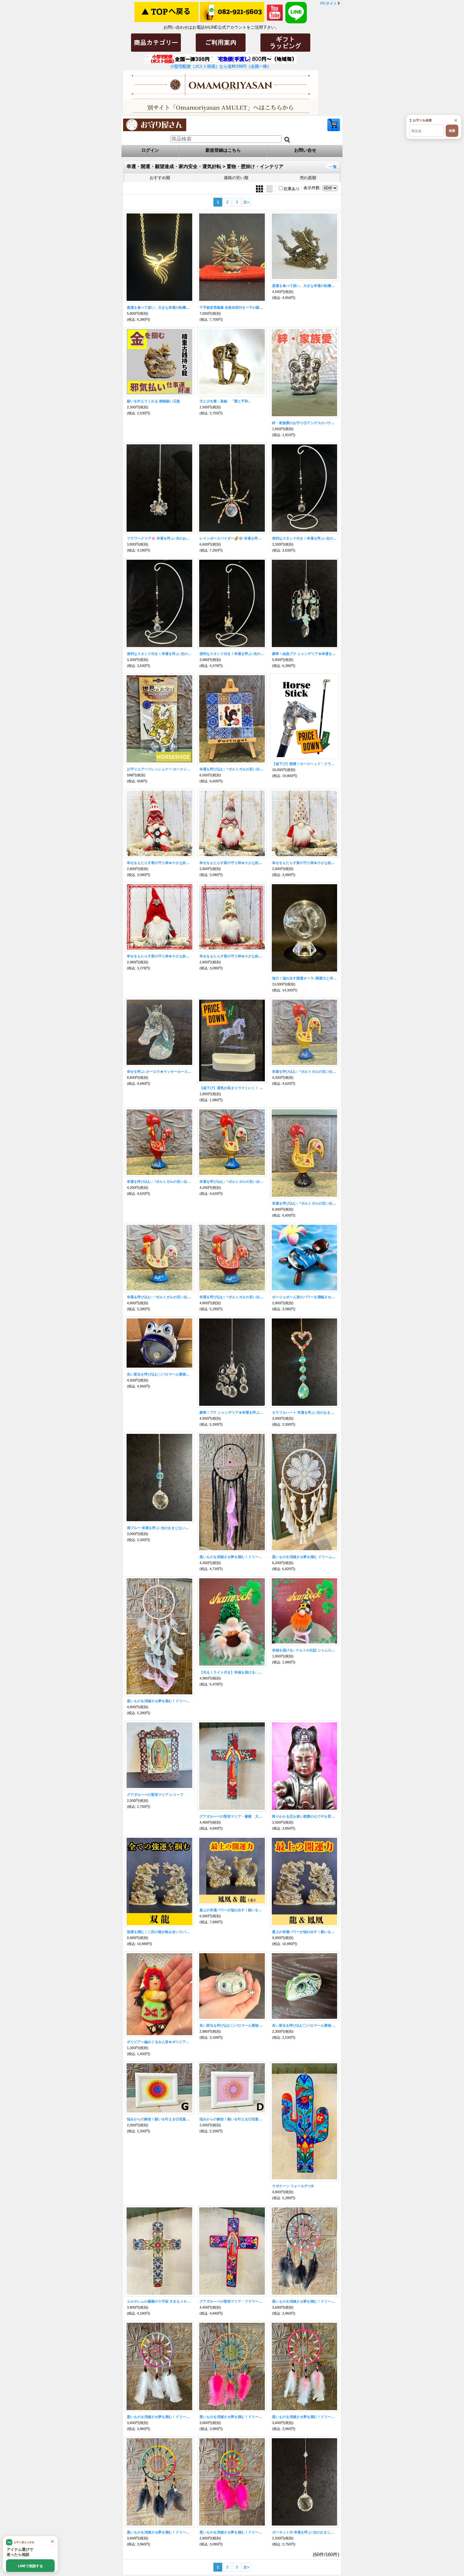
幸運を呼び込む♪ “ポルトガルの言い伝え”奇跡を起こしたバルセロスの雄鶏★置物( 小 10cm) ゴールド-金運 (232, 1182)
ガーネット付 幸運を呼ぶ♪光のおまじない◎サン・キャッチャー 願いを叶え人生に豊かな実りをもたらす (305, 2532)
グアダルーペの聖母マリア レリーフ (155, 1795)
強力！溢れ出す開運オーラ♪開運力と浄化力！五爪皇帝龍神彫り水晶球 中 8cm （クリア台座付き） (305, 978)
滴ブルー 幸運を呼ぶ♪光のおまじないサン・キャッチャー (159, 1528)
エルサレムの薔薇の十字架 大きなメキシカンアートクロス (159, 2301)
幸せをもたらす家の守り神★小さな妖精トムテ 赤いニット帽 (159, 956)
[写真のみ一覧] (260, 188)
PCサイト (329, 3)
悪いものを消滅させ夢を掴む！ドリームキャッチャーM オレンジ (232, 2532)
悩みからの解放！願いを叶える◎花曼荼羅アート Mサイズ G (159, 2119)
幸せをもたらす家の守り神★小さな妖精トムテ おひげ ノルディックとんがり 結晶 (232, 863)
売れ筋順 (308, 178)
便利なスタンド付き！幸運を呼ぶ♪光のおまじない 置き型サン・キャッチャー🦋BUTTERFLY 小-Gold (305, 538)
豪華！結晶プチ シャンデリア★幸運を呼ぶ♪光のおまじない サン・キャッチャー (305, 654)
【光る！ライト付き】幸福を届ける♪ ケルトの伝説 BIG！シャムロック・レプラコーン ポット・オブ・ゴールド (232, 1672)
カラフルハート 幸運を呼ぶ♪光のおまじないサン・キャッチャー (305, 1412)
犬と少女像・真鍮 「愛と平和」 (226, 401)
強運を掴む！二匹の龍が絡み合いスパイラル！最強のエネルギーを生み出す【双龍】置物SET (159, 1932)
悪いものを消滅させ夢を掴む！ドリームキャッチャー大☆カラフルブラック (305, 2301)
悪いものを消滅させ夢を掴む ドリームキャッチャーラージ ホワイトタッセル (305, 1557)
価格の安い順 (236, 178)
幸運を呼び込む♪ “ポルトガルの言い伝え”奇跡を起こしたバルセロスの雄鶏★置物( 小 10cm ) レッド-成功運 (159, 1182)
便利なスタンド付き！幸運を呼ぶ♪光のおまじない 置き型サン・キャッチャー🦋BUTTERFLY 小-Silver (159, 654)
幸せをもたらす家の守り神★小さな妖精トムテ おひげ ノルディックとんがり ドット (305, 863)
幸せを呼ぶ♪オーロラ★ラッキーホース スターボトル (159, 1072)
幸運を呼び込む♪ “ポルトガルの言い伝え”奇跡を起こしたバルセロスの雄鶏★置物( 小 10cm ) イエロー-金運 (305, 1072)
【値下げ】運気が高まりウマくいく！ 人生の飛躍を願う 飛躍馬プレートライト (232, 1088)
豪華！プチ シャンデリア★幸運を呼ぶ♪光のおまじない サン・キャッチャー (232, 1412)
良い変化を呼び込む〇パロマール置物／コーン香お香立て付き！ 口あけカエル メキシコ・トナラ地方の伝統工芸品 (159, 1374)
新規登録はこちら (223, 150)
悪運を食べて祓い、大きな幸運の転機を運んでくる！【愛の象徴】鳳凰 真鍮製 (305, 286)
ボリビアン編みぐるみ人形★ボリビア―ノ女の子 (159, 2042)
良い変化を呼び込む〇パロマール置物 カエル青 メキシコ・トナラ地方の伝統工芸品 (232, 2025)
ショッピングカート (334, 125)
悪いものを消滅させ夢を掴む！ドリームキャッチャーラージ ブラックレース (232, 1557)
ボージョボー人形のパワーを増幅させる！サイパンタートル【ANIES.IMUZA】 (305, 1297)
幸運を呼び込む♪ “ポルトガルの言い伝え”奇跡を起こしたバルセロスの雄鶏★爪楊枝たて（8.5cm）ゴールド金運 (159, 1297)
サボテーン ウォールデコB (293, 2186)
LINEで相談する (30, 2566)
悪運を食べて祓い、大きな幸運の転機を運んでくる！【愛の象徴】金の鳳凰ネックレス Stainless (159, 307)
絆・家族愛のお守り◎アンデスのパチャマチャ (305, 423)
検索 (452, 131)
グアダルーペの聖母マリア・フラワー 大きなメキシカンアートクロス (232, 2301)
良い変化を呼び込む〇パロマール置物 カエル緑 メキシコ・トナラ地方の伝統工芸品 (305, 2025)
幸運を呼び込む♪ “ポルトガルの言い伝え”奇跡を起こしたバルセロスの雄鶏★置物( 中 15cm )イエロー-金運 (305, 1203)
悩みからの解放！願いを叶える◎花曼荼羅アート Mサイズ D (232, 2119)
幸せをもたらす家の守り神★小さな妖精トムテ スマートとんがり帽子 (232, 956)
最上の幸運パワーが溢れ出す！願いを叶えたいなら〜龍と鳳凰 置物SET (305, 1932)
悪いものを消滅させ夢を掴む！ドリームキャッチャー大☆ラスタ (159, 2532)
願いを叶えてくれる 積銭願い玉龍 (153, 401)
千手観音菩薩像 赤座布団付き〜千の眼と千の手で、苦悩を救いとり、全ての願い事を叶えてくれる (232, 307)
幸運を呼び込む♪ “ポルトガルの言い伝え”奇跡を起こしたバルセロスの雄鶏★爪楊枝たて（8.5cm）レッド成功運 (232, 1297)
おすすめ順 (160, 178)
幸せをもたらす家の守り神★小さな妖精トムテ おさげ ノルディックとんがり (159, 863)
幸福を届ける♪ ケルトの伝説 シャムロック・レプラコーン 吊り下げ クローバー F (305, 1650)
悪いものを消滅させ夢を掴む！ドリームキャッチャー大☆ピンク (305, 2417)
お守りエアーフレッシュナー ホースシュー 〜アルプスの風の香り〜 (159, 769)
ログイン (150, 150)
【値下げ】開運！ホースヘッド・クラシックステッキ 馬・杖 (305, 764)
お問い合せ (305, 150)
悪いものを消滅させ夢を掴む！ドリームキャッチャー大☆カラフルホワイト (159, 2417)
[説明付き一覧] (270, 188)
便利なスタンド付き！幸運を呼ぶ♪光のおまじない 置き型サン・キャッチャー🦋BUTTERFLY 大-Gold (232, 654)
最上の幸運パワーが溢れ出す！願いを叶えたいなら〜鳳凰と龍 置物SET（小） (232, 1910)
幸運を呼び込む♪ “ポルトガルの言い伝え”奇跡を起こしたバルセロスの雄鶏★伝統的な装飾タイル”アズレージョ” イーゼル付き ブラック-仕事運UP (232, 769)
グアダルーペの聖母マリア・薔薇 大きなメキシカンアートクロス (232, 1816)
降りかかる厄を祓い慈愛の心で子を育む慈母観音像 (305, 1816)
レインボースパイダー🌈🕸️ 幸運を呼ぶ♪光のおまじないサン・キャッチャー (232, 538)
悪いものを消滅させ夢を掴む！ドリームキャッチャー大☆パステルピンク (232, 2417)
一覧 (333, 167)
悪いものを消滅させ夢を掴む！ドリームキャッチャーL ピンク (159, 1701)
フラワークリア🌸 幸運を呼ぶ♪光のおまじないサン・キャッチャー (159, 538)
